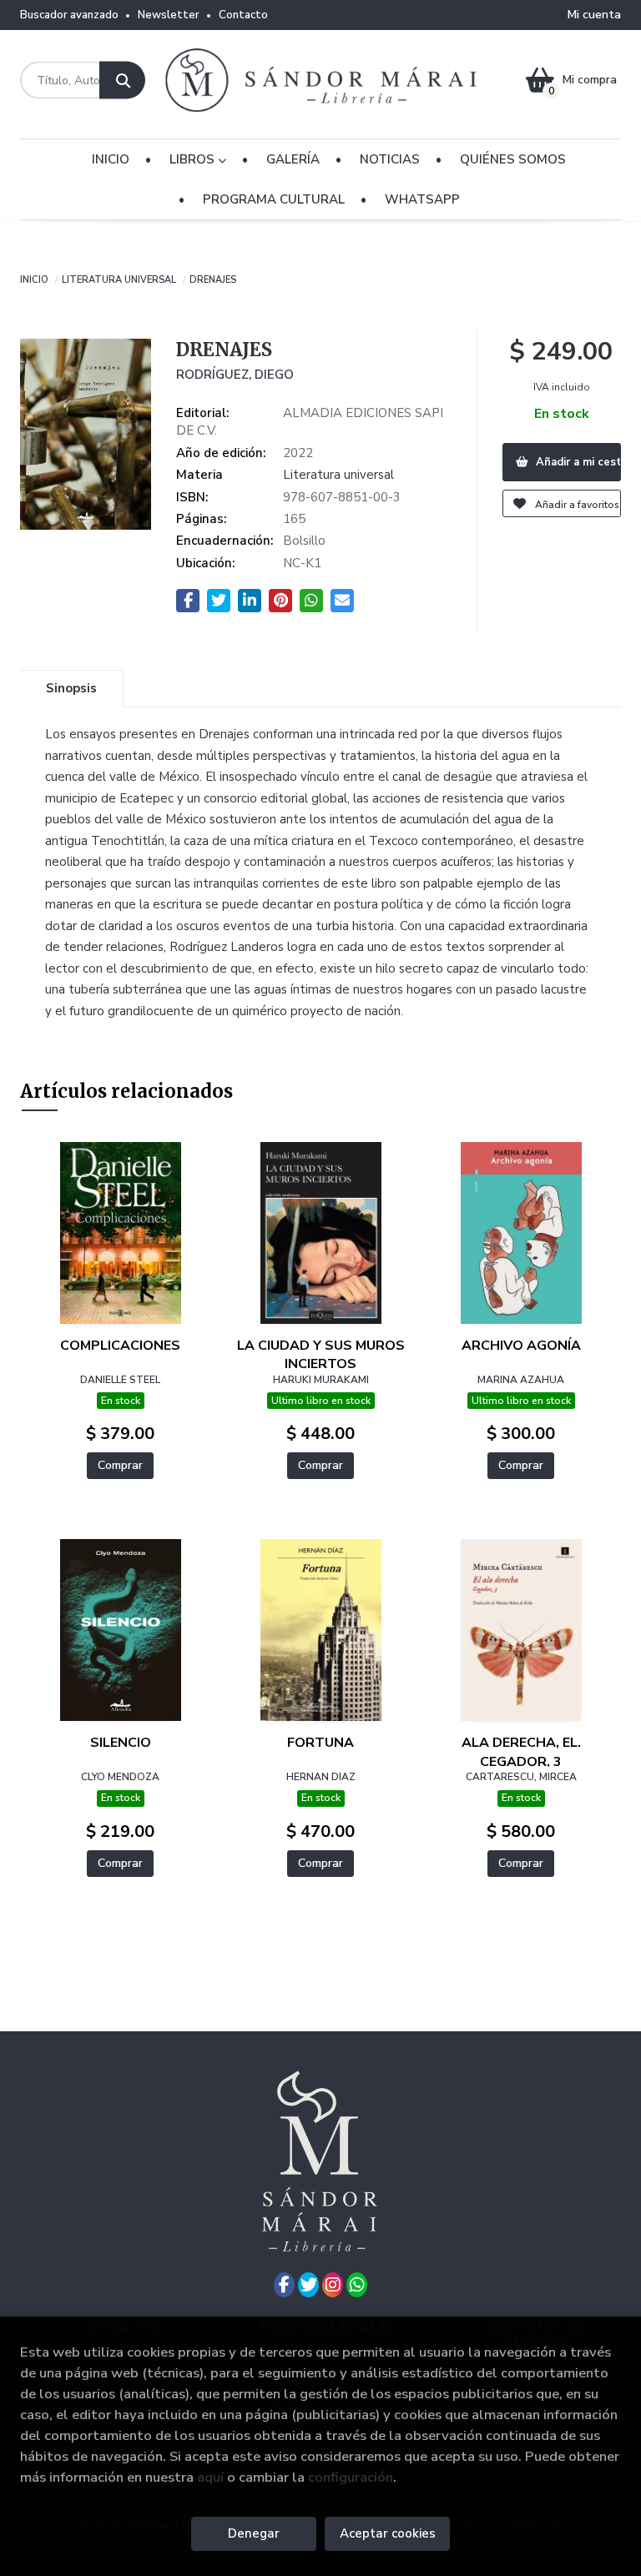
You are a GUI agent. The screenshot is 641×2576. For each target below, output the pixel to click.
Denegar (254, 2533)
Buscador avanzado (69, 15)
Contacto (243, 15)
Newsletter (169, 15)
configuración (351, 2477)
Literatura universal (119, 279)
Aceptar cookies (388, 2533)
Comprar (120, 1465)
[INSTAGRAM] (333, 2285)
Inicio (34, 279)
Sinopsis (71, 688)
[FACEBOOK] (284, 2285)
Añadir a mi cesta (577, 462)
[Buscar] (122, 80)
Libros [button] (194, 159)
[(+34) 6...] (357, 2285)
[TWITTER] (308, 2285)
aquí (210, 2477)
